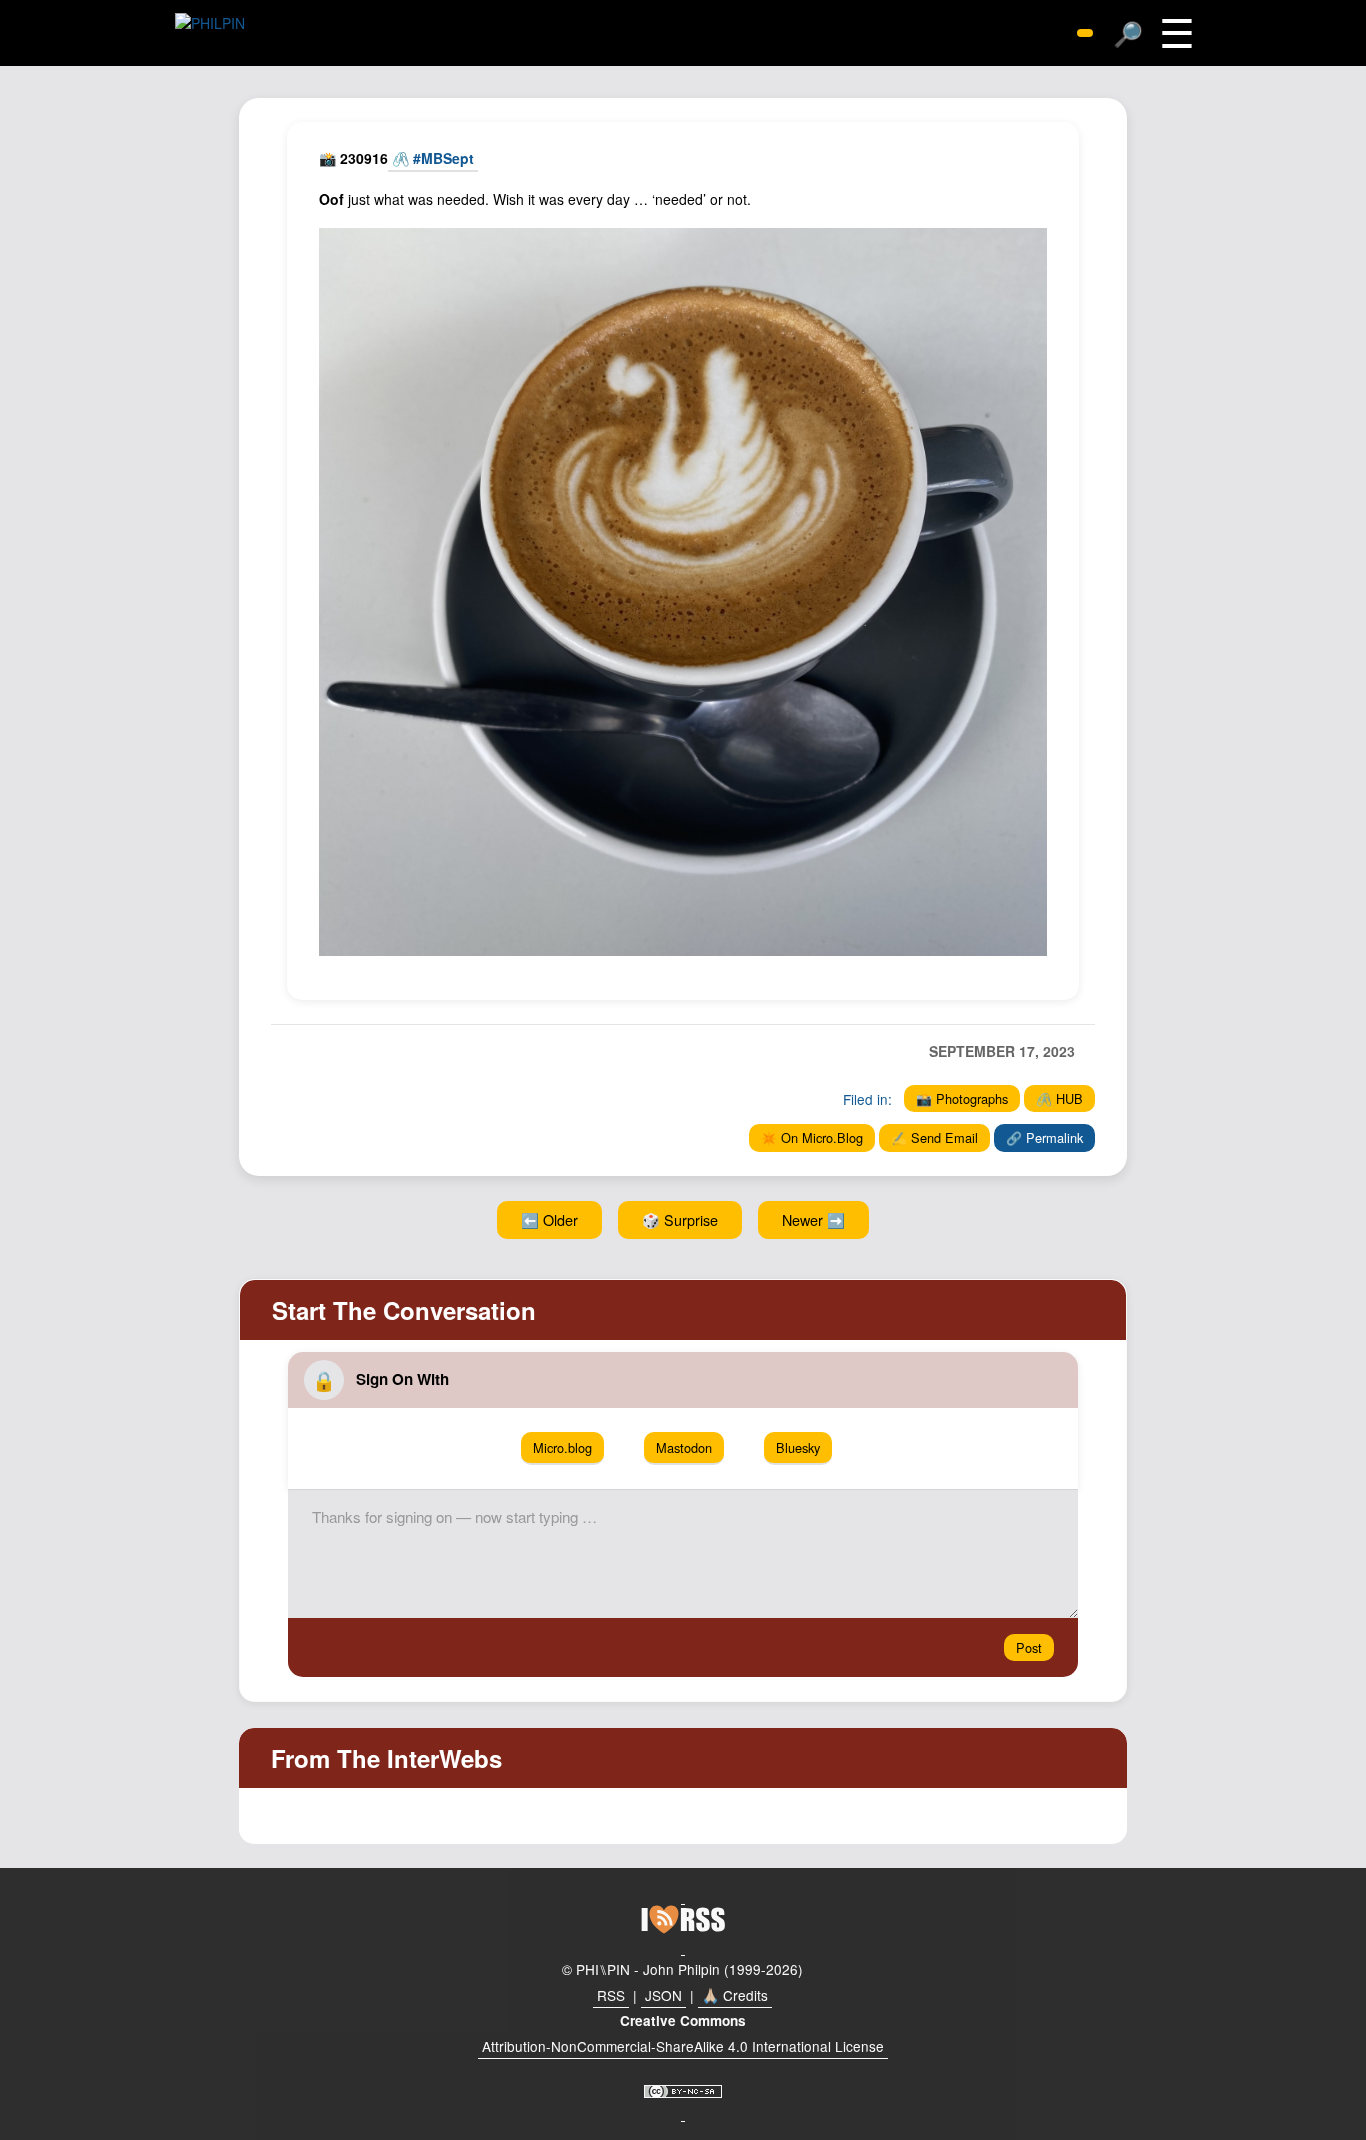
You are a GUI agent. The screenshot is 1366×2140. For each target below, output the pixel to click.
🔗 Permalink (1044, 1137)
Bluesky (798, 1447)
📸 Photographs (962, 1098)
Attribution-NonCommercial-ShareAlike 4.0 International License (683, 2046)
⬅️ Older (549, 1219)
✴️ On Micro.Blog (812, 1137)
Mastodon (684, 1447)
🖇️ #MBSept (433, 158)
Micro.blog (562, 1447)
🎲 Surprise (680, 1219)
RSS (611, 1995)
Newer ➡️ (813, 1219)
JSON (663, 1995)
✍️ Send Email (934, 1137)
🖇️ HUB (1059, 1098)
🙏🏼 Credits (735, 1995)
